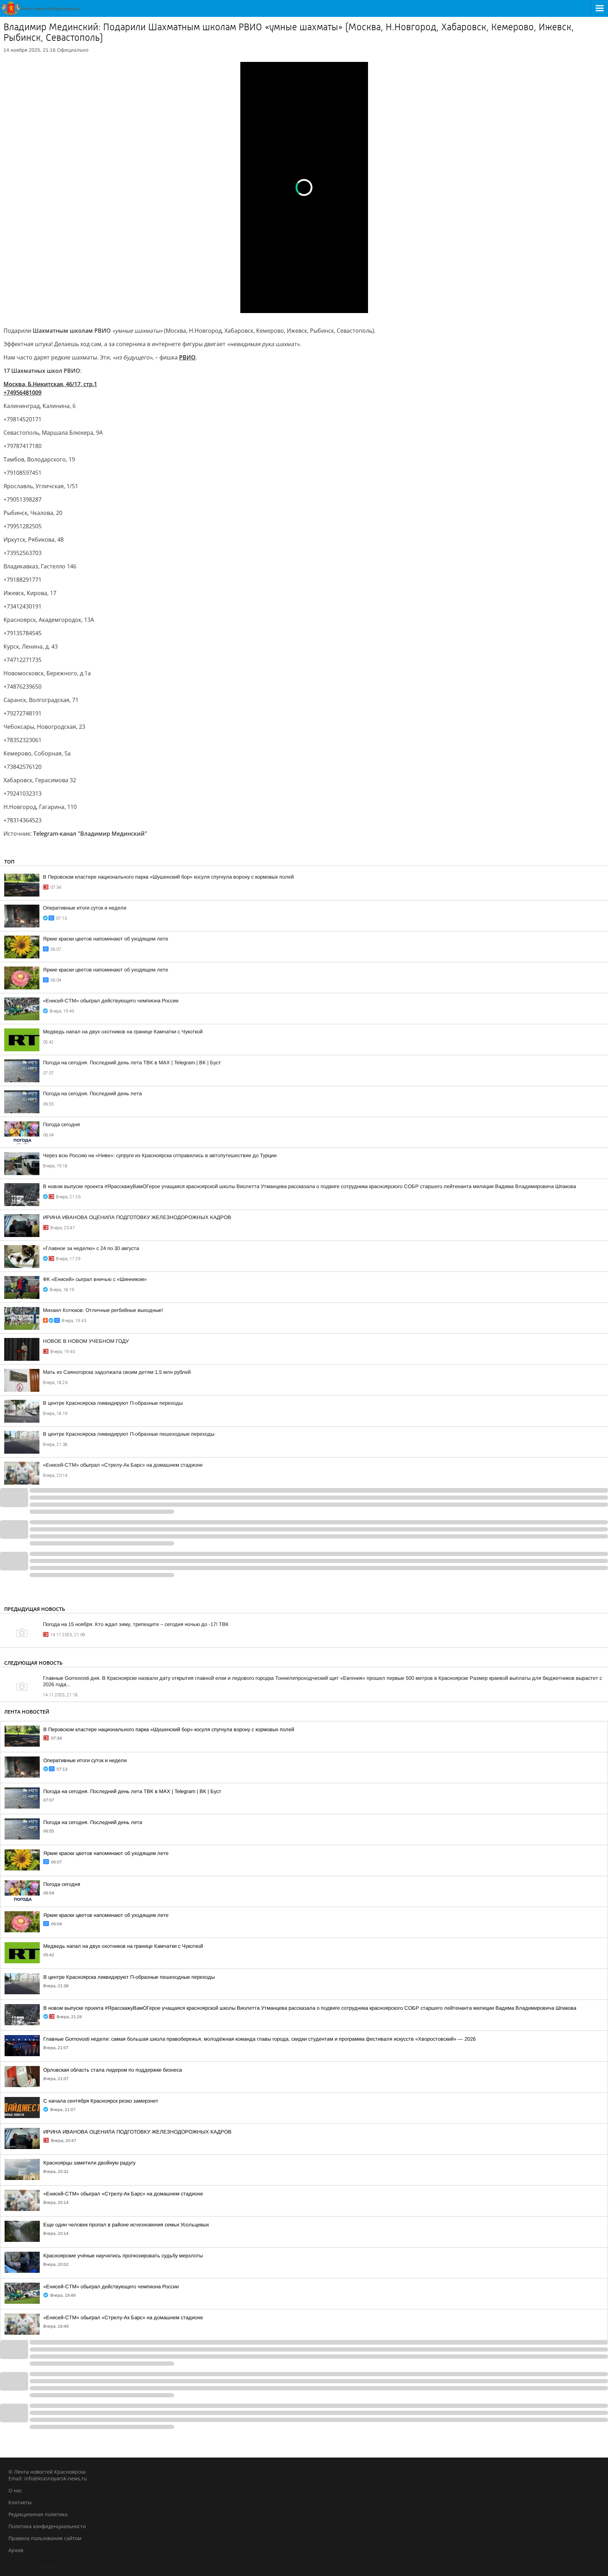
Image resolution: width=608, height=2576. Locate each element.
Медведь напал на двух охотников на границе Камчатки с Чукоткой (123, 1032)
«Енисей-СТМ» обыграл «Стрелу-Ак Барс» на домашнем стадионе (123, 1465)
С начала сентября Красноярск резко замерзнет (101, 2101)
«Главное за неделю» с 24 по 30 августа (91, 1248)
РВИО (187, 357)
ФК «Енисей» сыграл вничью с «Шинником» (95, 1279)
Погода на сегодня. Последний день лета (92, 1093)
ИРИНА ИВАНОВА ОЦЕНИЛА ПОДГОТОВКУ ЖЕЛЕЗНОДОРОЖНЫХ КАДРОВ (137, 1217)
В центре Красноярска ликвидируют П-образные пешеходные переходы (129, 1434)
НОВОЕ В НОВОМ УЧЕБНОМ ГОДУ (86, 1341)
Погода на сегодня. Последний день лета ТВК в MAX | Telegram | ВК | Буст (132, 1063)
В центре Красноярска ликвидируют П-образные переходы (113, 1403)
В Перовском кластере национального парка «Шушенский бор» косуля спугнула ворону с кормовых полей (168, 877)
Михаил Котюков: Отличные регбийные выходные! (103, 1310)
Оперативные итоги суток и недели (85, 908)
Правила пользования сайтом (45, 2538)
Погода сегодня (61, 1124)
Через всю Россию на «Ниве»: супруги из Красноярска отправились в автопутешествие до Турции (160, 1155)
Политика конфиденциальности (47, 2526)
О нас (15, 2490)
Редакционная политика (38, 2514)
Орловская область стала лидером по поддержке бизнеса (113, 2070)
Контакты (20, 2502)
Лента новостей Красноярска (44, 2562)
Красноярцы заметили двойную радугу (89, 2163)
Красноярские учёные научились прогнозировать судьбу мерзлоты (123, 2256)
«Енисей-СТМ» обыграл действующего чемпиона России (111, 1001)
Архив (16, 2550)
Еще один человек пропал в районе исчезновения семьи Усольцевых (126, 2225)
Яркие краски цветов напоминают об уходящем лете (106, 939)
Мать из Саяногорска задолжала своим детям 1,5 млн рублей (117, 1372)
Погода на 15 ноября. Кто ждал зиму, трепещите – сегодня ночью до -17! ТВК (136, 1624)
